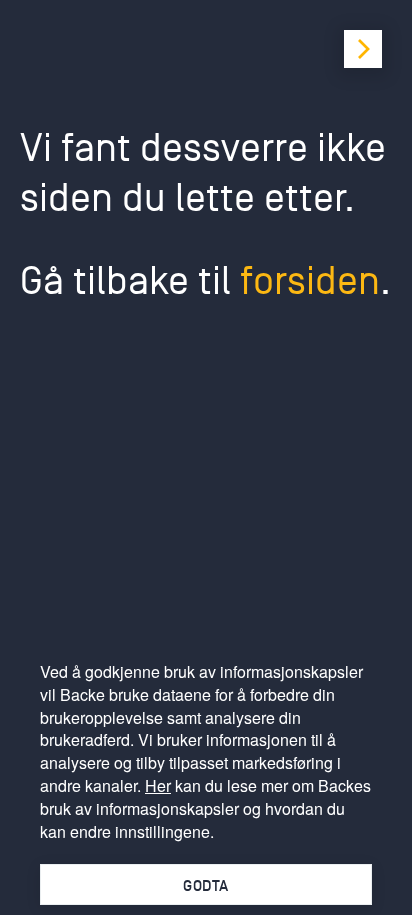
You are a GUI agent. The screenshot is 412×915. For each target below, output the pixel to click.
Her (158, 785)
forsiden (310, 281)
